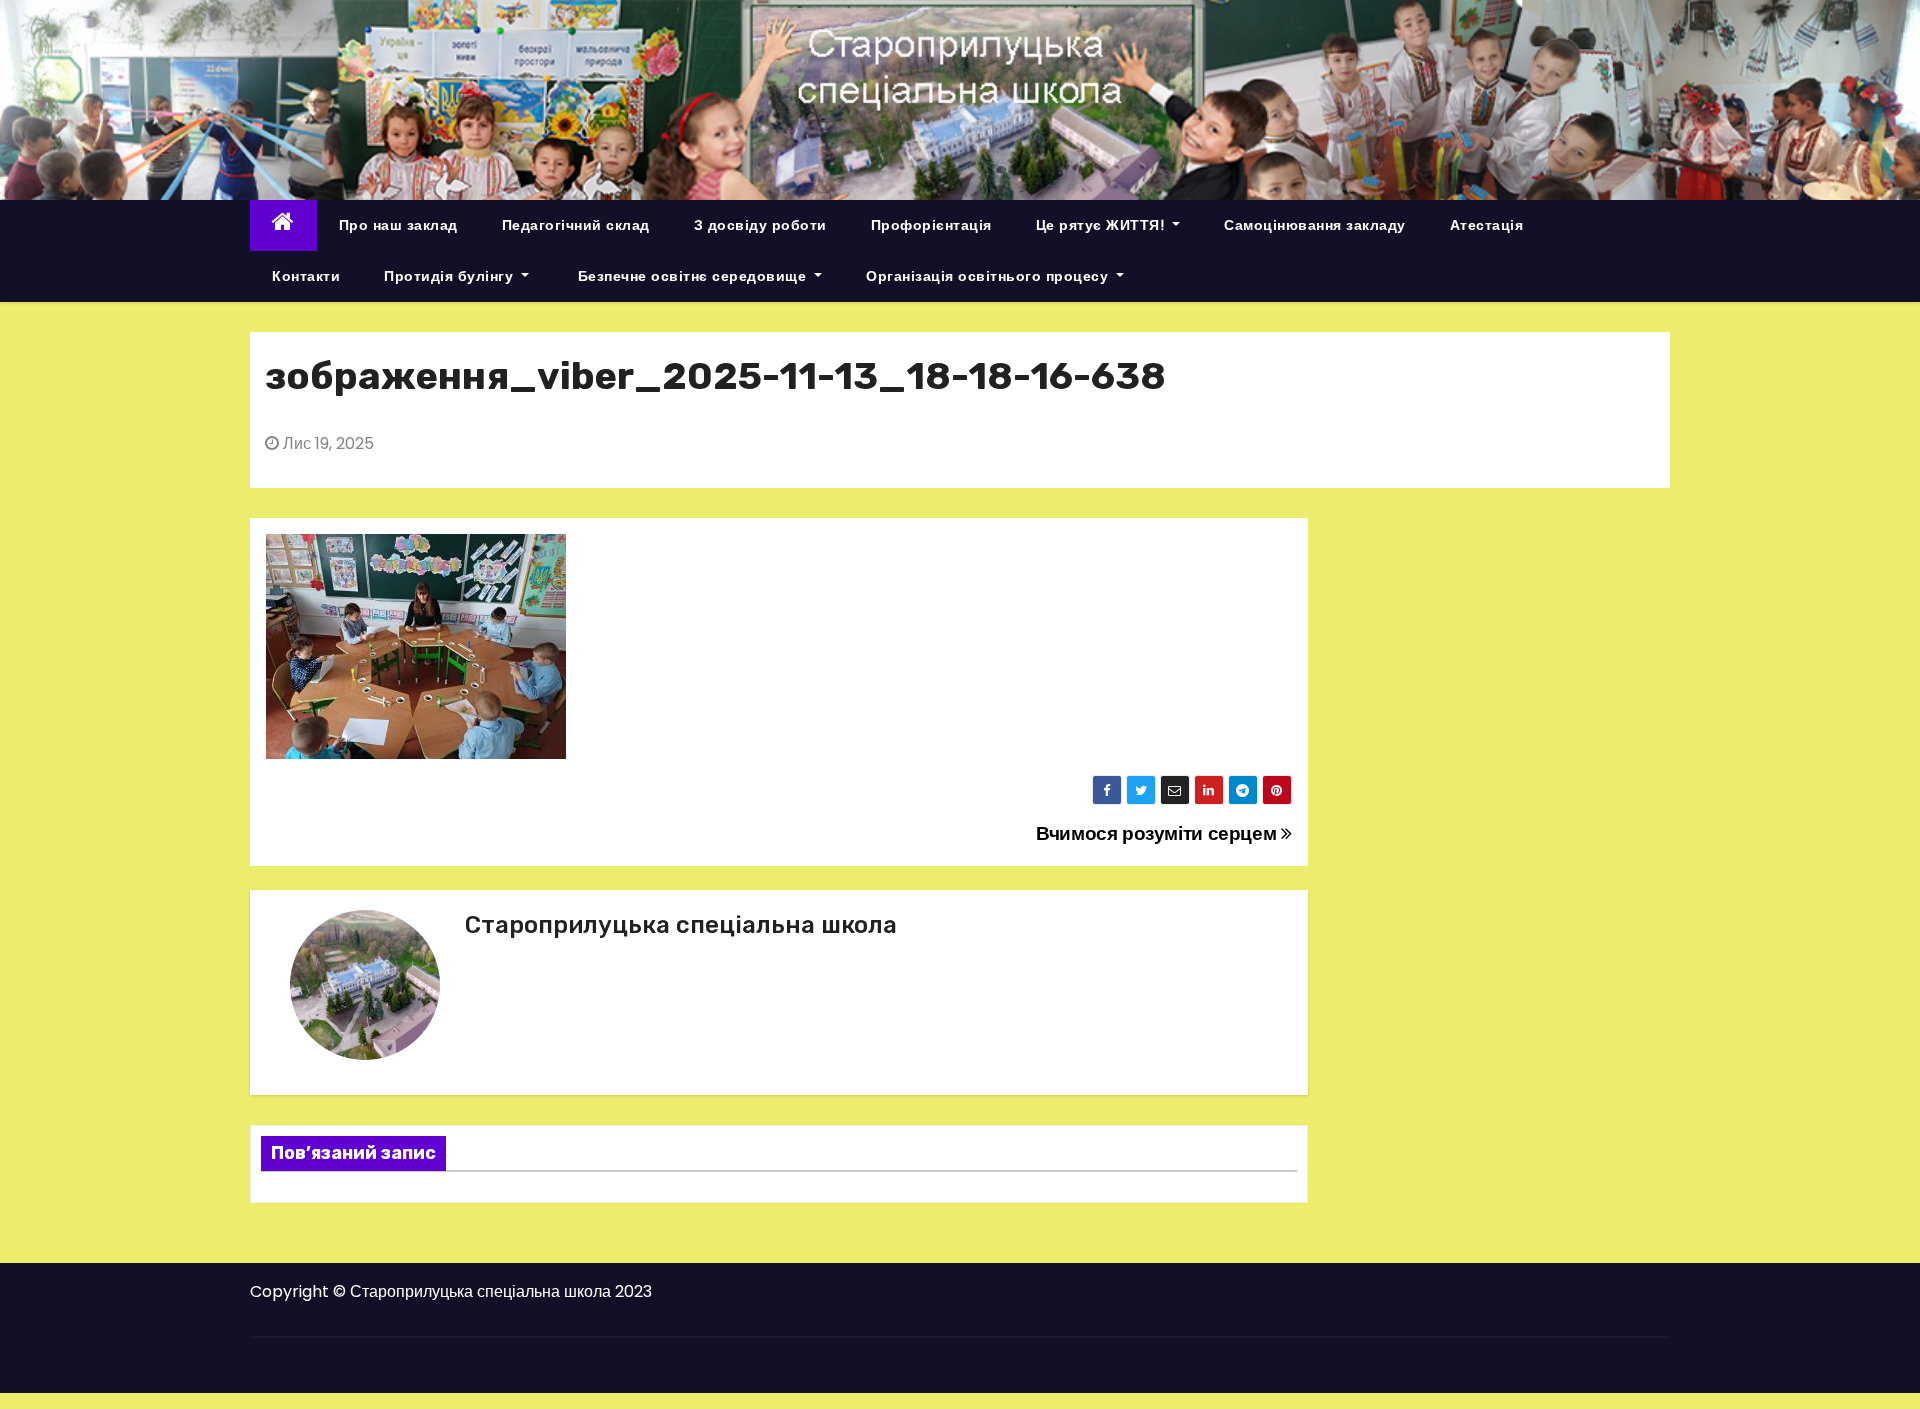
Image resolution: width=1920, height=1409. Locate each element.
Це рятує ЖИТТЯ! (1102, 225)
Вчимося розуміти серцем (1158, 833)
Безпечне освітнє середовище (692, 276)
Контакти (306, 276)
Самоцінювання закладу (1315, 225)
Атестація (1487, 225)
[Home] (283, 225)
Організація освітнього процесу (989, 276)
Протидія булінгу (451, 276)
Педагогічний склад (576, 225)
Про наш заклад (398, 225)
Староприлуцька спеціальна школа (681, 925)
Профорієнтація (931, 225)
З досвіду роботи (760, 225)
